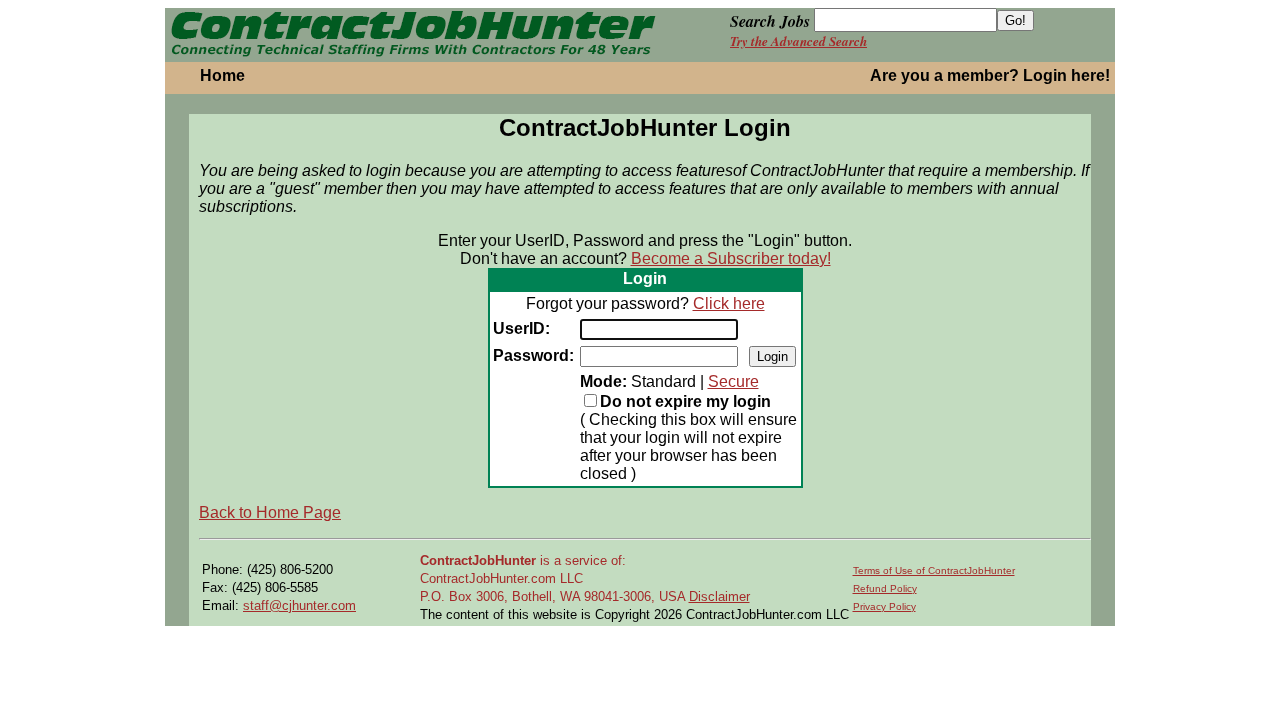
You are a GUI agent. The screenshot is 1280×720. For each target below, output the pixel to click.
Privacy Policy (884, 606)
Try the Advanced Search (798, 41)
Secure (733, 381)
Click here (729, 303)
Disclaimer (719, 596)
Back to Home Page (270, 512)
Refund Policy (885, 588)
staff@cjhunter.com (299, 605)
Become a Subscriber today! (731, 258)
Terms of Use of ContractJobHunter (934, 570)
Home (222, 75)
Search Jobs (770, 21)
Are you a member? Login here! (990, 75)
